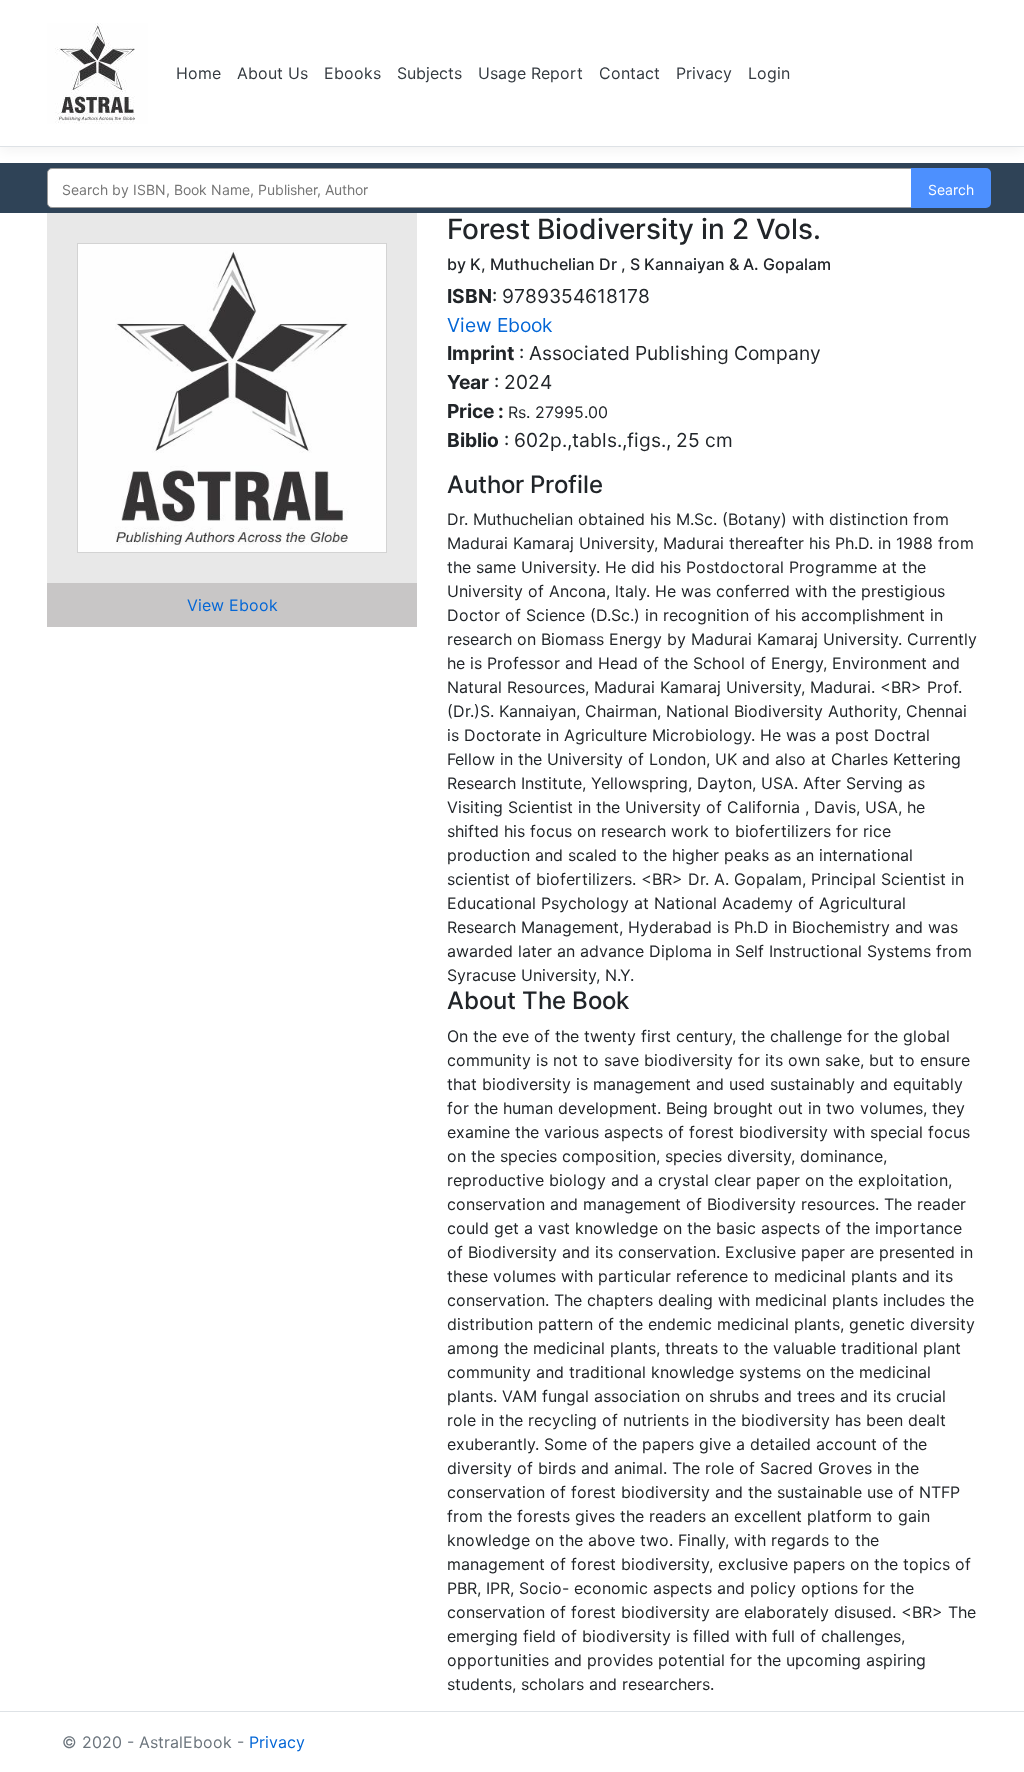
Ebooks (352, 73)
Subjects (429, 73)
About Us (272, 73)
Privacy (704, 73)
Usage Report (530, 73)
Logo (99, 73)
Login (769, 73)
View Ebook (232, 605)
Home (198, 73)
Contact (629, 73)
